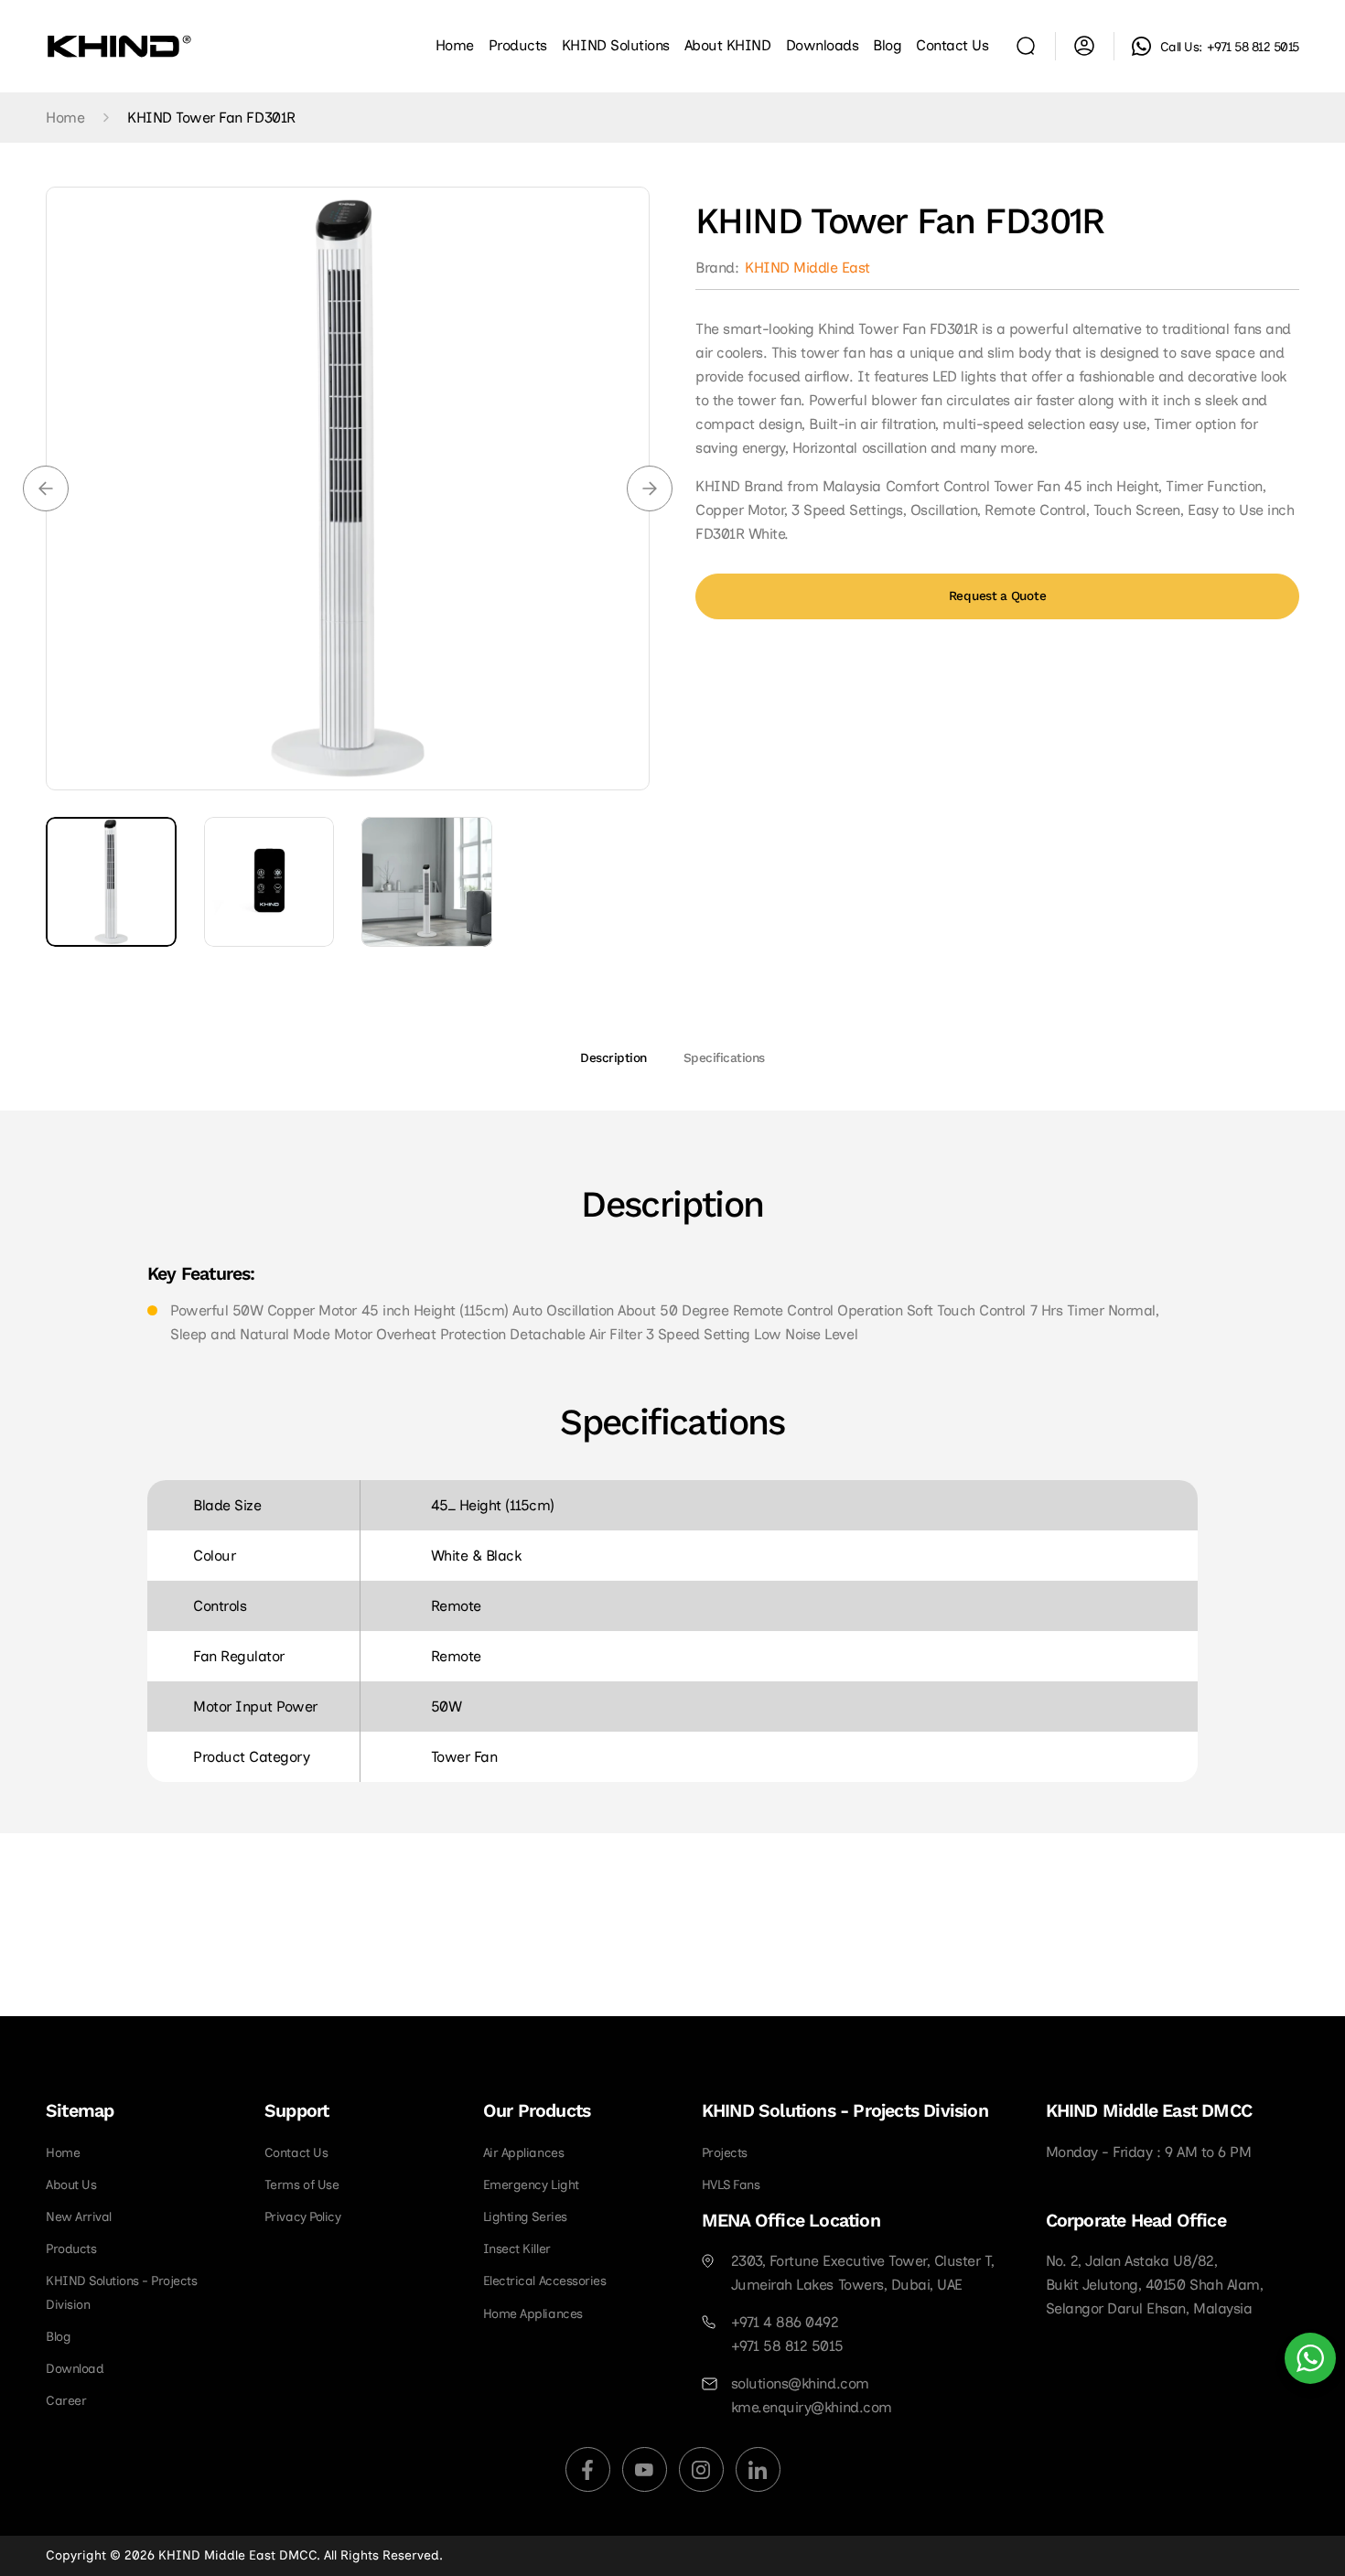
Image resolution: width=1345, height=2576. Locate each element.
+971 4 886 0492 (785, 2322)
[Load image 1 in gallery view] (111, 882)
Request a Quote (998, 596)
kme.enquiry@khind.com (812, 2407)
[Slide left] (46, 488)
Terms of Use (301, 2185)
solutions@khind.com (800, 2383)
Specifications (724, 1058)
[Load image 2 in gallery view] (269, 882)
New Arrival (79, 2217)
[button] (616, 46)
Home (65, 118)
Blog (58, 2337)
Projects (725, 2153)
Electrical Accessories (544, 2281)
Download (75, 2369)
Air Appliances (523, 2153)
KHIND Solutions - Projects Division (122, 2292)
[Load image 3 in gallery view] (427, 882)
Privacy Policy (302, 2217)
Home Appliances (533, 2314)
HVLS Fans (731, 2185)
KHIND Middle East (807, 268)
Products (71, 2249)
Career (66, 2401)
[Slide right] (650, 488)
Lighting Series (525, 2217)
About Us (71, 2185)
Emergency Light (531, 2185)
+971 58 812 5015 (1253, 47)
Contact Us (296, 2153)
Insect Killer (517, 2249)
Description (613, 1058)
